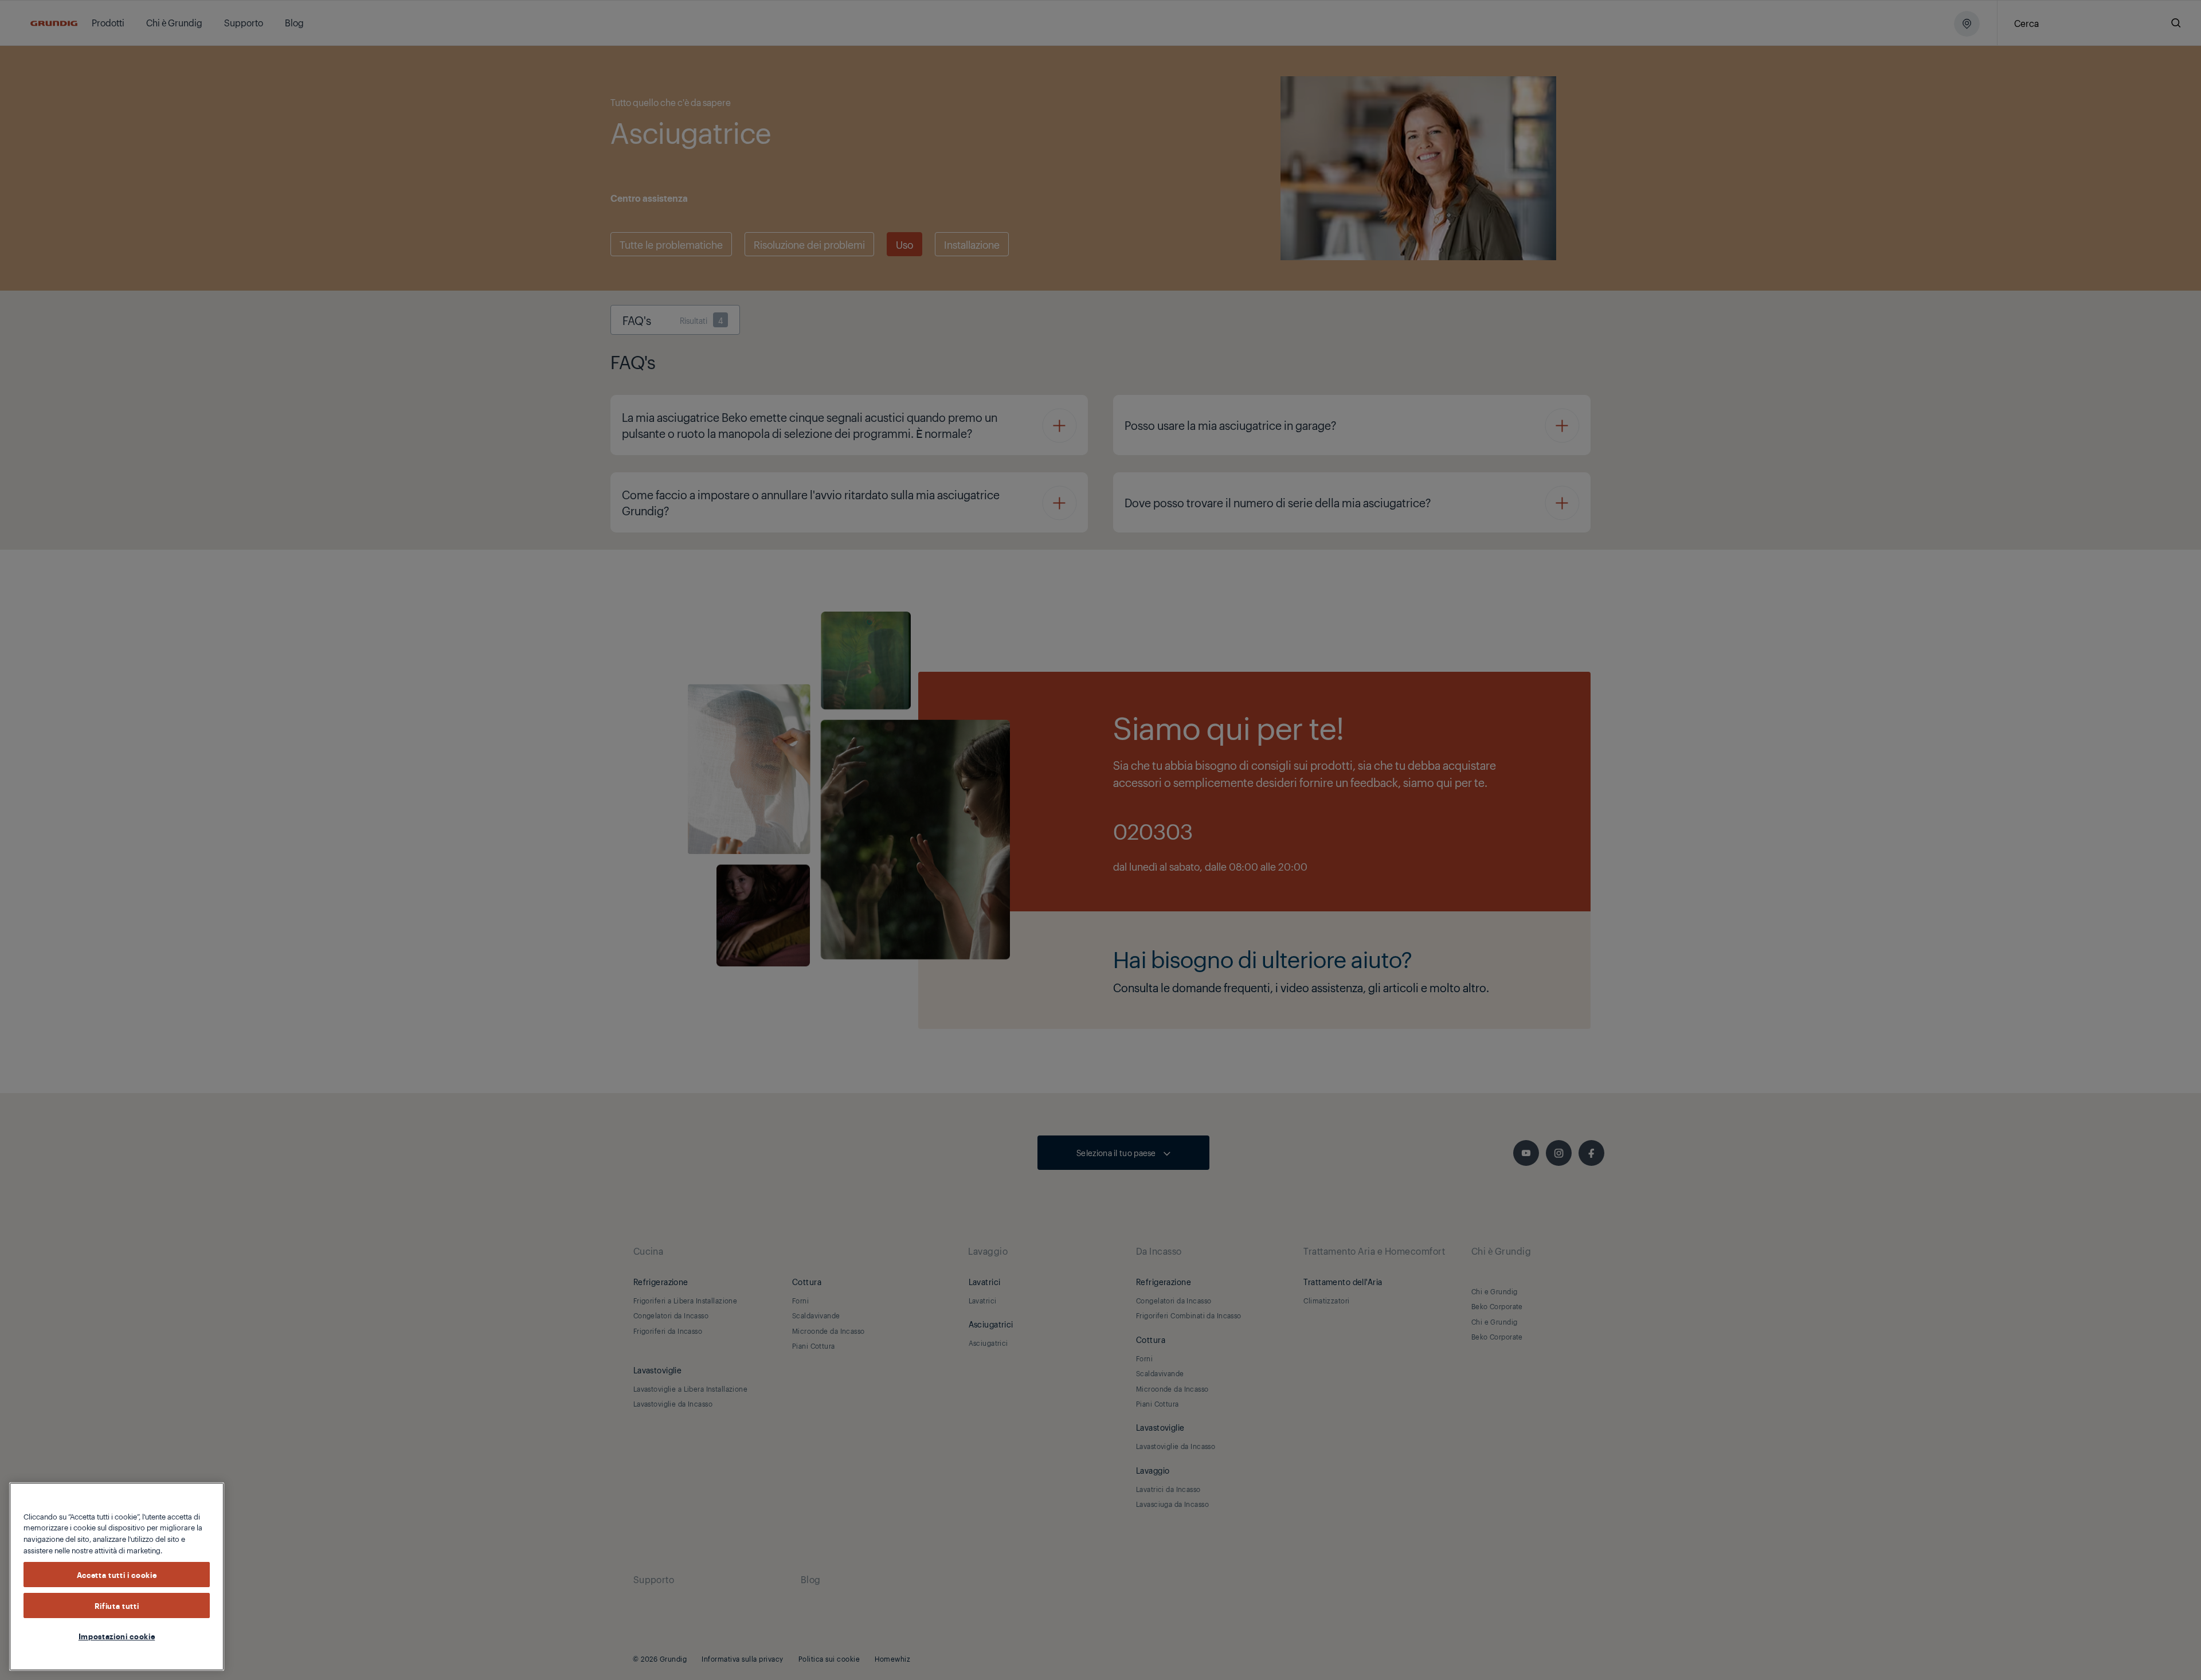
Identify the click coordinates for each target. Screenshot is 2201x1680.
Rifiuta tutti (117, 1605)
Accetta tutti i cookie (117, 1575)
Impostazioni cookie (117, 1636)
